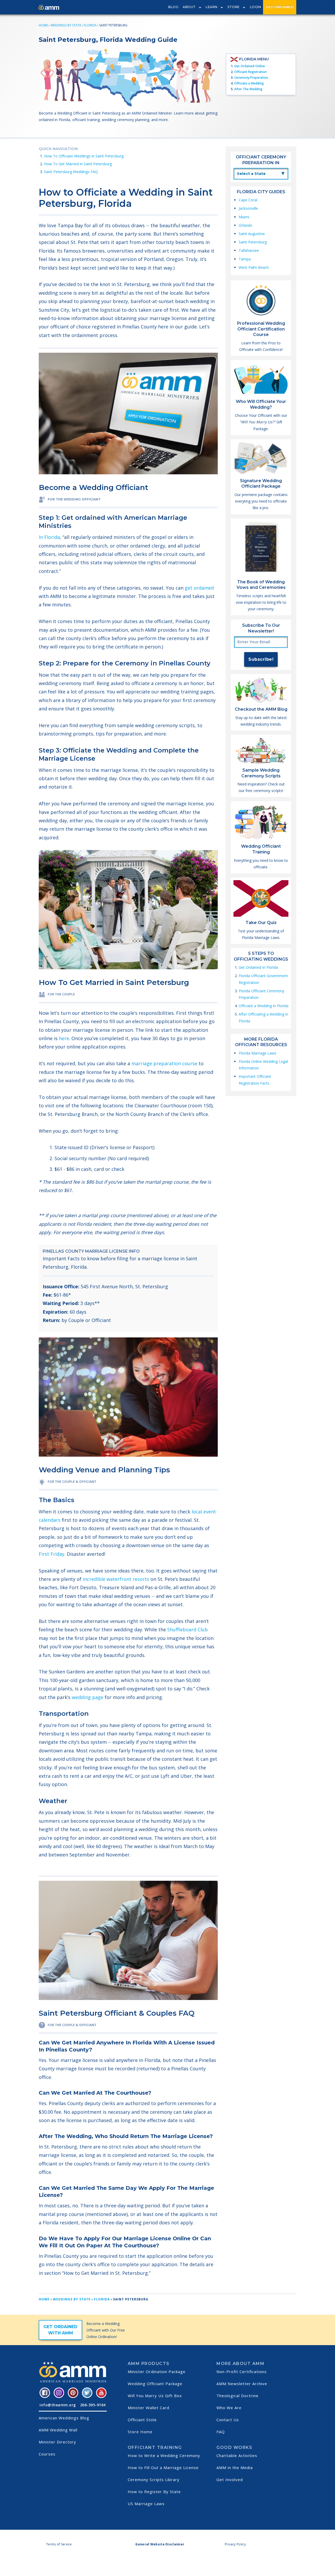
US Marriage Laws (146, 2504)
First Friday (52, 1554)
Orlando (245, 225)
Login (256, 7)
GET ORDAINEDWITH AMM (60, 2330)
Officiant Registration (250, 72)
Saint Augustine (252, 234)
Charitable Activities (237, 2455)
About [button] (189, 7)
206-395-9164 (93, 2405)
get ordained (199, 588)
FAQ (221, 2432)
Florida (90, 25)
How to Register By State (154, 2492)
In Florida (49, 537)
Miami (244, 217)
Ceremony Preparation (251, 78)
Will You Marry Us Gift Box (155, 2396)
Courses (47, 2454)
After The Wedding (248, 89)
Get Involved (230, 2480)
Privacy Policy (235, 2544)
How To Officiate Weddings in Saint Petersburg (84, 156)
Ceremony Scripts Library (154, 2480)
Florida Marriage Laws (258, 1053)
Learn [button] (212, 7)
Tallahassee (249, 250)
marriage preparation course (164, 1063)
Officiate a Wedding (249, 83)
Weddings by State (66, 25)
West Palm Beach (254, 267)
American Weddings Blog (64, 2418)
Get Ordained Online (250, 66)
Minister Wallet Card (149, 2408)
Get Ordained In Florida (258, 967)
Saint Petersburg (253, 242)
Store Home (140, 2432)
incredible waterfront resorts (116, 1579)
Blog (173, 7)
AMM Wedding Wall (58, 2430)
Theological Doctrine (238, 2396)
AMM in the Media (235, 2467)
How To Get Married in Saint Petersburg (78, 164)
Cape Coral (248, 200)
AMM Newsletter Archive (242, 2384)
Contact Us (228, 2420)
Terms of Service (59, 2544)
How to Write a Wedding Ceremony (164, 2455)
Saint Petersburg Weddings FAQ (71, 172)
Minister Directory (57, 2442)
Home (43, 25)
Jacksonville (248, 208)
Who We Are (229, 2408)
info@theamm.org (58, 2405)
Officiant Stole (142, 2420)
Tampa (245, 259)
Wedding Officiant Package (155, 2384)
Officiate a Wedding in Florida (264, 1006)
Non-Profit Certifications (242, 2372)
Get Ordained (280, 7)
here (64, 1038)
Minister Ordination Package (157, 2372)
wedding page (88, 1697)
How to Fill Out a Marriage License (163, 2467)
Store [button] (234, 7)
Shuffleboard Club (188, 1629)
